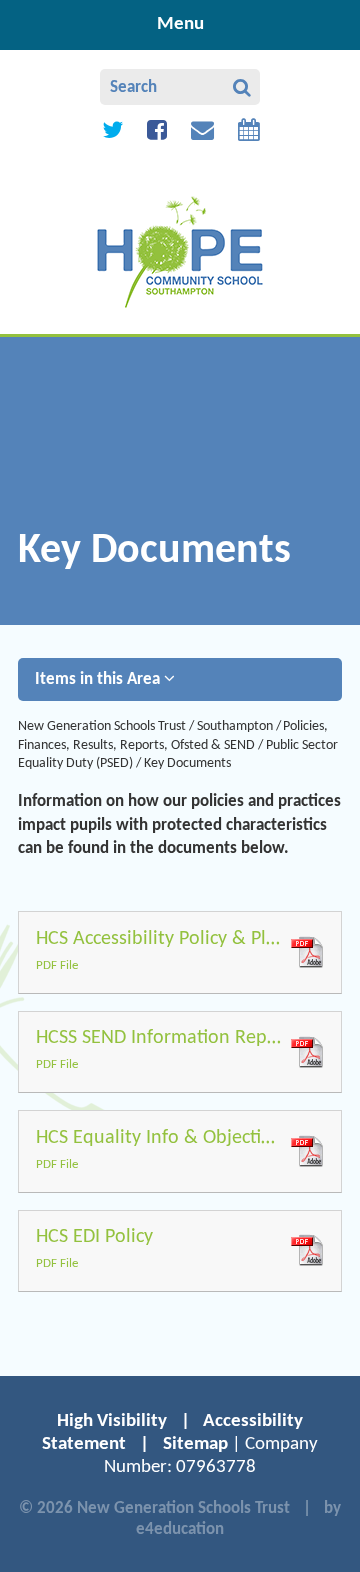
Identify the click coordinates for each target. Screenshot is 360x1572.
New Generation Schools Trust (102, 726)
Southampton (235, 726)
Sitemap (195, 1444)
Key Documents (187, 763)
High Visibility (112, 1421)
